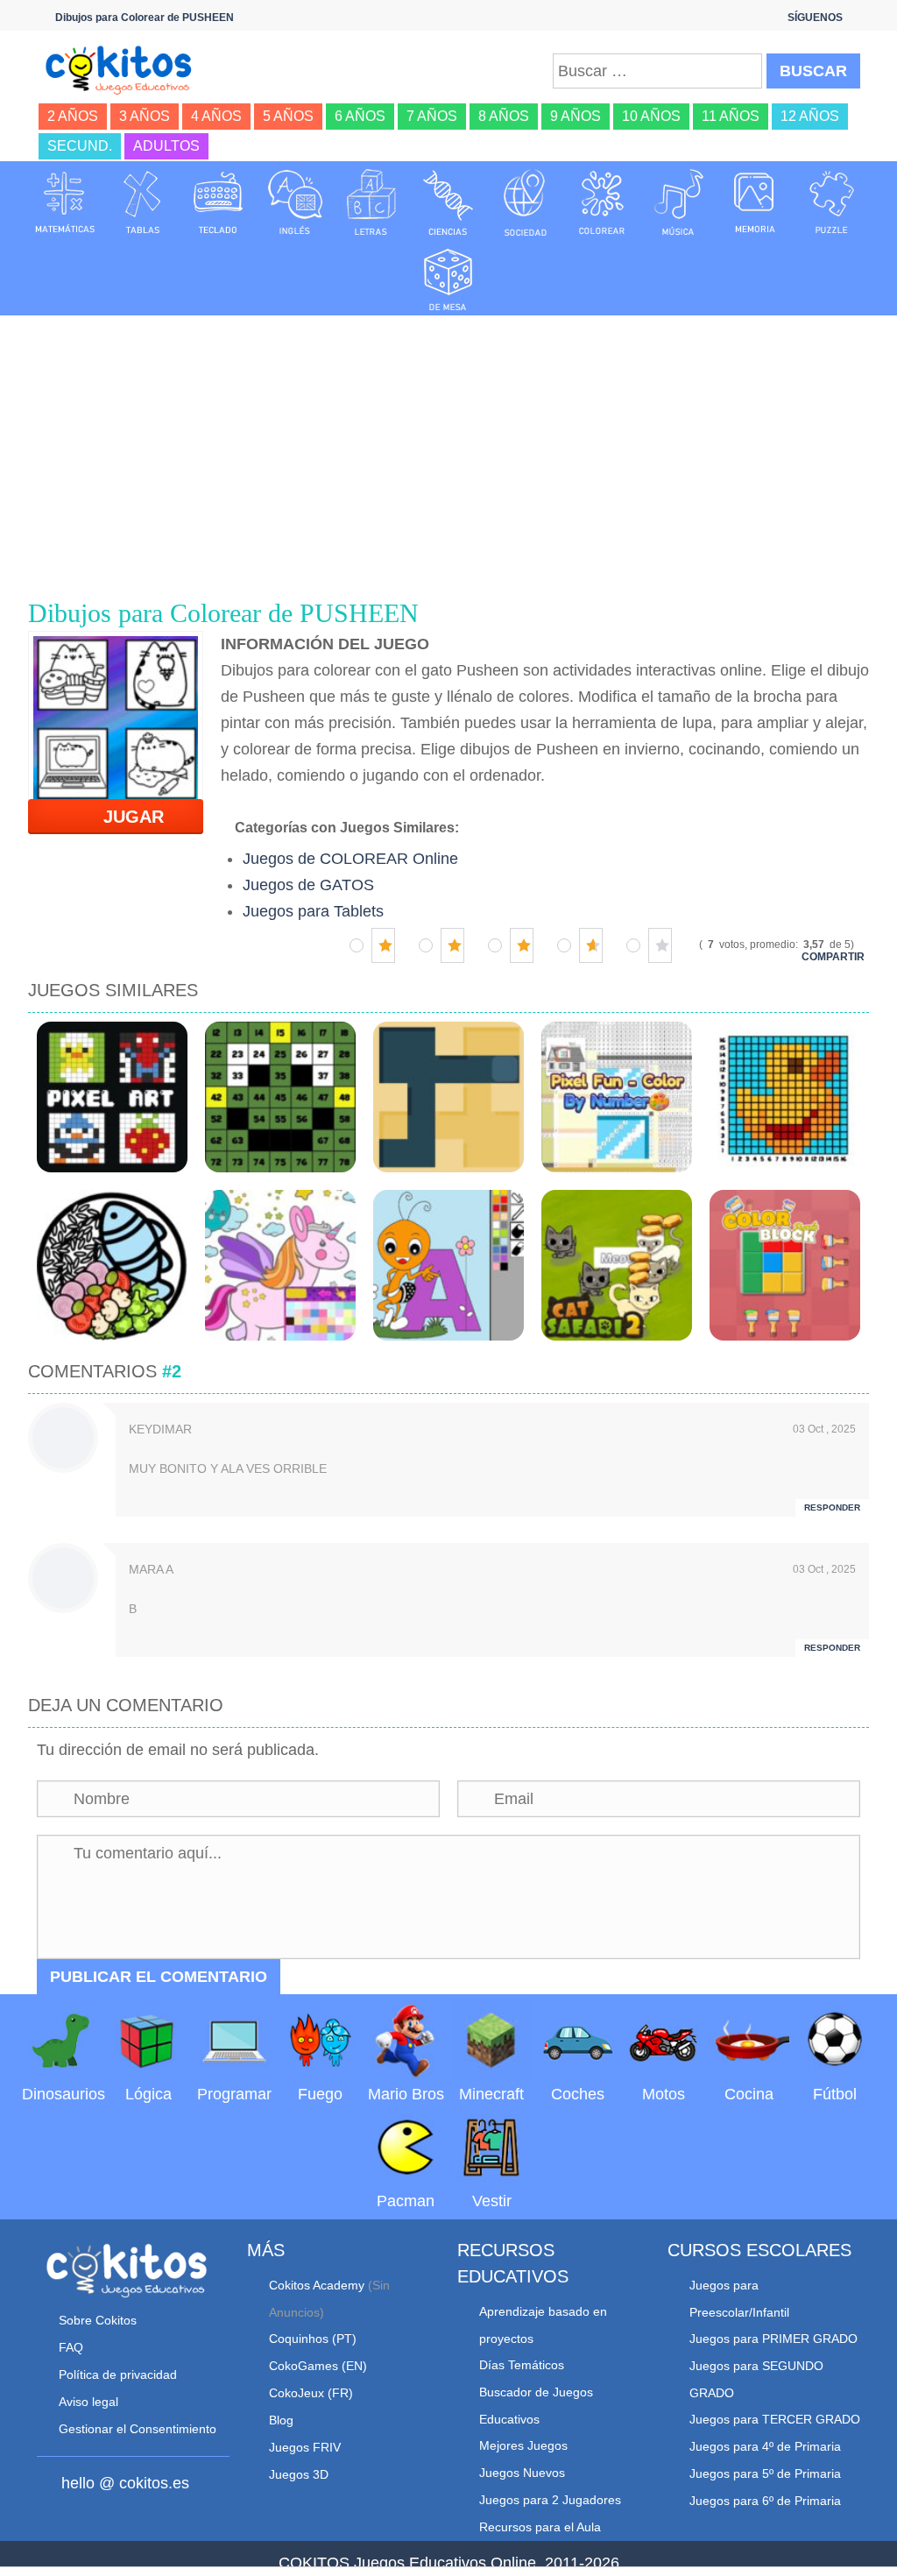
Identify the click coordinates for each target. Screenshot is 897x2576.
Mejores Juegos (523, 2445)
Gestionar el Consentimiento (138, 2429)
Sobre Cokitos (98, 2320)
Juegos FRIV (305, 2447)
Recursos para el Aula (540, 2527)
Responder (832, 1507)
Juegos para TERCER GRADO (775, 2419)
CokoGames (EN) (318, 2366)
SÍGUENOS (815, 18)
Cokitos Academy (317, 2285)
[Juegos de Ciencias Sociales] (526, 202)
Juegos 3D (299, 2474)
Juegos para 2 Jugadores (550, 2500)
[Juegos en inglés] (295, 202)
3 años (145, 116)
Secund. (80, 146)
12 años (810, 116)
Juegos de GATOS (308, 885)
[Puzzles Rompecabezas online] (832, 202)
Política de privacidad (118, 2374)
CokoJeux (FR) (311, 2393)
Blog (281, 2420)
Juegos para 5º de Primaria (765, 2473)
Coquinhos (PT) (313, 2339)
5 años (288, 116)
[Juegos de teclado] (218, 202)
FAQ (71, 2347)
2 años (73, 116)
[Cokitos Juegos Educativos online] (124, 68)
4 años (216, 116)
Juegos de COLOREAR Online (350, 859)
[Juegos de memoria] (755, 202)
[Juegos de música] (679, 202)
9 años (576, 116)
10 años (651, 116)
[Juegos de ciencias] (448, 202)
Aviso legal (88, 2402)
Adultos (166, 146)
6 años (360, 116)
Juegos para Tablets (313, 911)
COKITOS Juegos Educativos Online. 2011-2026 (449, 2563)
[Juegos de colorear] (602, 202)
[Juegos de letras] (371, 202)
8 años (504, 116)
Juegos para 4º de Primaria (765, 2446)
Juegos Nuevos (522, 2473)
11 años (731, 116)
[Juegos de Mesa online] (448, 277)
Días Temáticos (522, 2365)
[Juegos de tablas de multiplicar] (142, 202)
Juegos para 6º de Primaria (765, 2501)
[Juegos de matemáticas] (65, 202)
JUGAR (123, 817)
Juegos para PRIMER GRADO (773, 2339)
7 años (432, 116)
